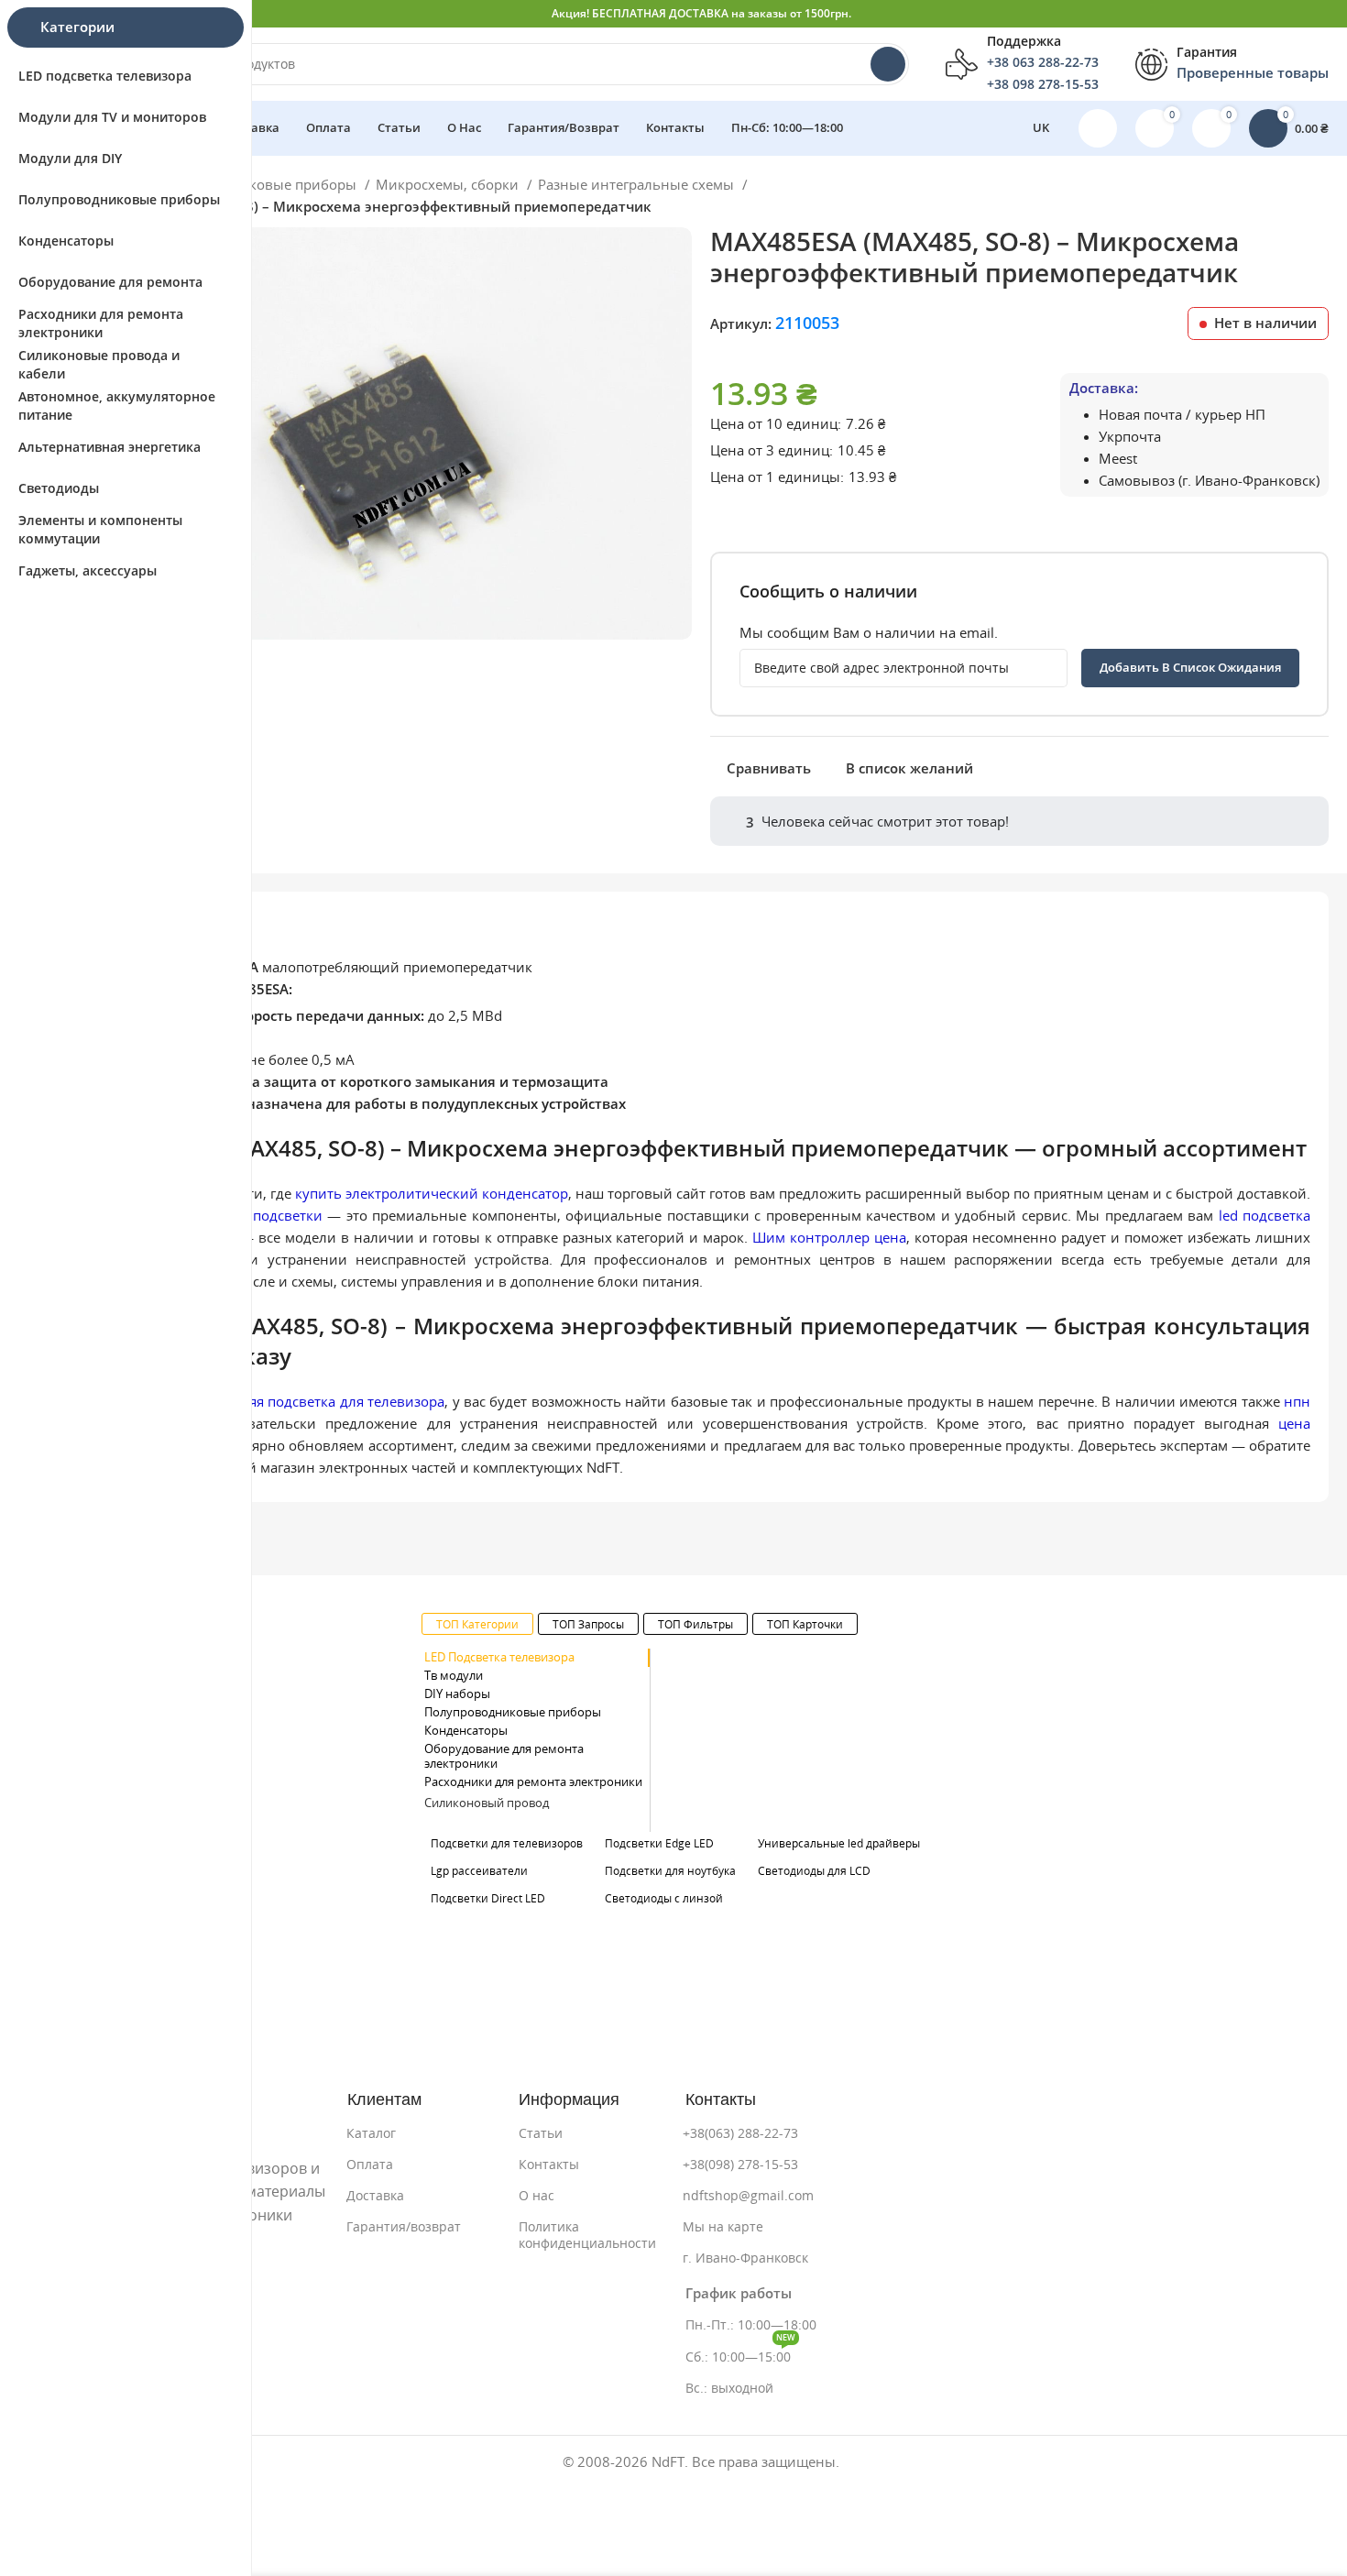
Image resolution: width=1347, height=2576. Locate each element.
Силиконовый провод (487, 1803)
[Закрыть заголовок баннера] (1324, 14)
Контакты (549, 2165)
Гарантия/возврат (404, 2227)
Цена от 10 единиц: (776, 424)
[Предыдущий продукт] (1286, 198)
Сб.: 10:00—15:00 (740, 2353)
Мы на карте (723, 2227)
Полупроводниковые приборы (254, 185)
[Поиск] (888, 64)
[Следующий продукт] (1322, 198)
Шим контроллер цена (829, 1238)
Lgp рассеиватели (479, 1871)
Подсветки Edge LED (659, 1843)
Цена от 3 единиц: (772, 450)
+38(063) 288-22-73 (740, 2133)
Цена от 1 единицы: (777, 477)
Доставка (375, 2196)
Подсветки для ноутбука (670, 1871)
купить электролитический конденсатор (432, 1194)
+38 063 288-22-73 (1043, 62)
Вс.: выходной (729, 2388)
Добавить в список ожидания (1190, 668)
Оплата (370, 2165)
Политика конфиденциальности (587, 2235)
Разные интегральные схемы (638, 185)
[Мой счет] (1098, 128)
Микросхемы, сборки (449, 185)
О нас (537, 2196)
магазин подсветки (257, 1216)
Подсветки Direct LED (488, 1898)
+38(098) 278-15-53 (740, 2165)
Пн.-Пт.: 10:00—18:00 (751, 2325)
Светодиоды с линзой (664, 1898)
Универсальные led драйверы (839, 1843)
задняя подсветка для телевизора (331, 1402)
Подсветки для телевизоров (507, 1843)
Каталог (371, 2133)
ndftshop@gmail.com (748, 2196)
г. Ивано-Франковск (745, 2258)
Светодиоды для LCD (814, 1871)
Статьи (541, 2133)
